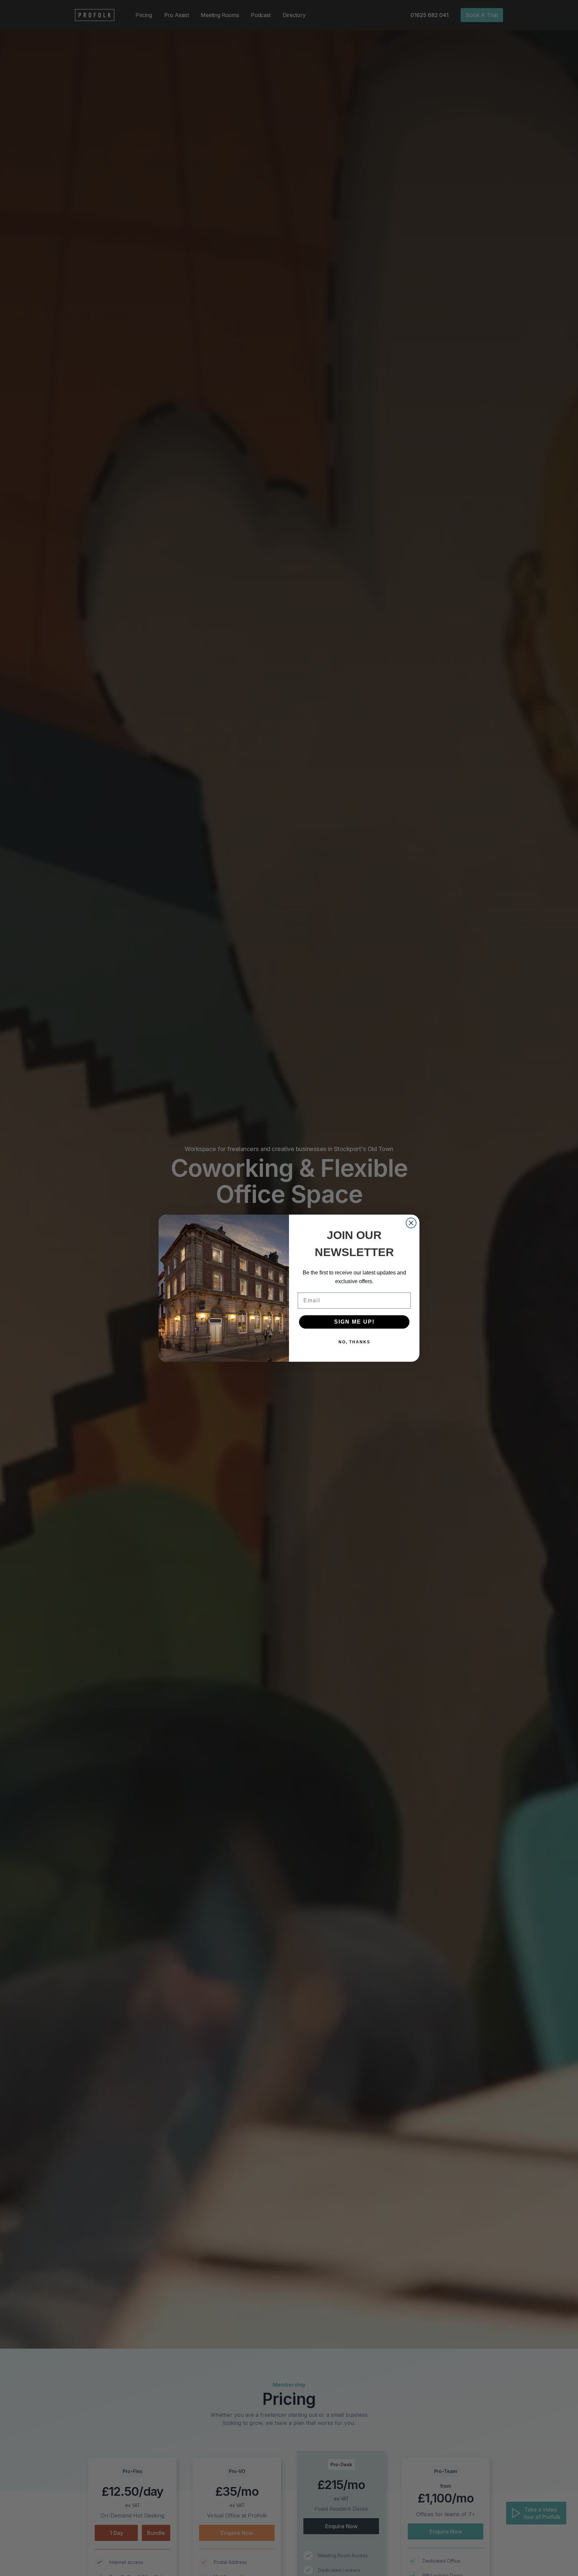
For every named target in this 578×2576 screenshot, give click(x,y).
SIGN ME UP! (354, 1322)
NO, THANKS (354, 1342)
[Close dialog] (411, 1223)
